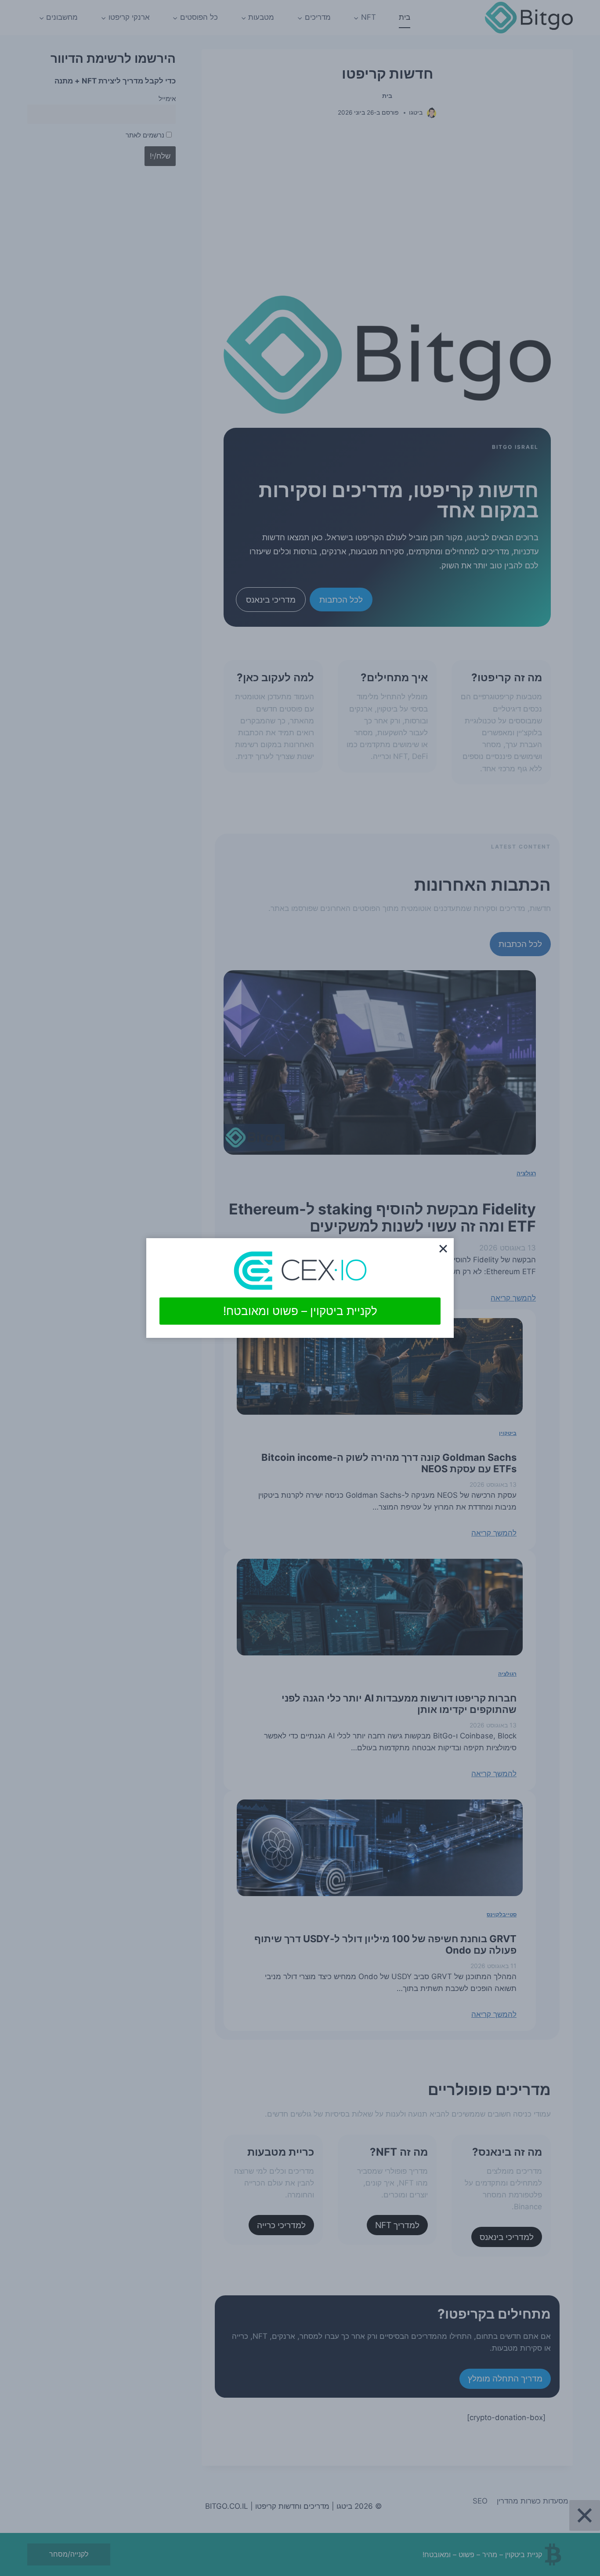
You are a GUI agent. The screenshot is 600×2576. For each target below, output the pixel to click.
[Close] (443, 1249)
